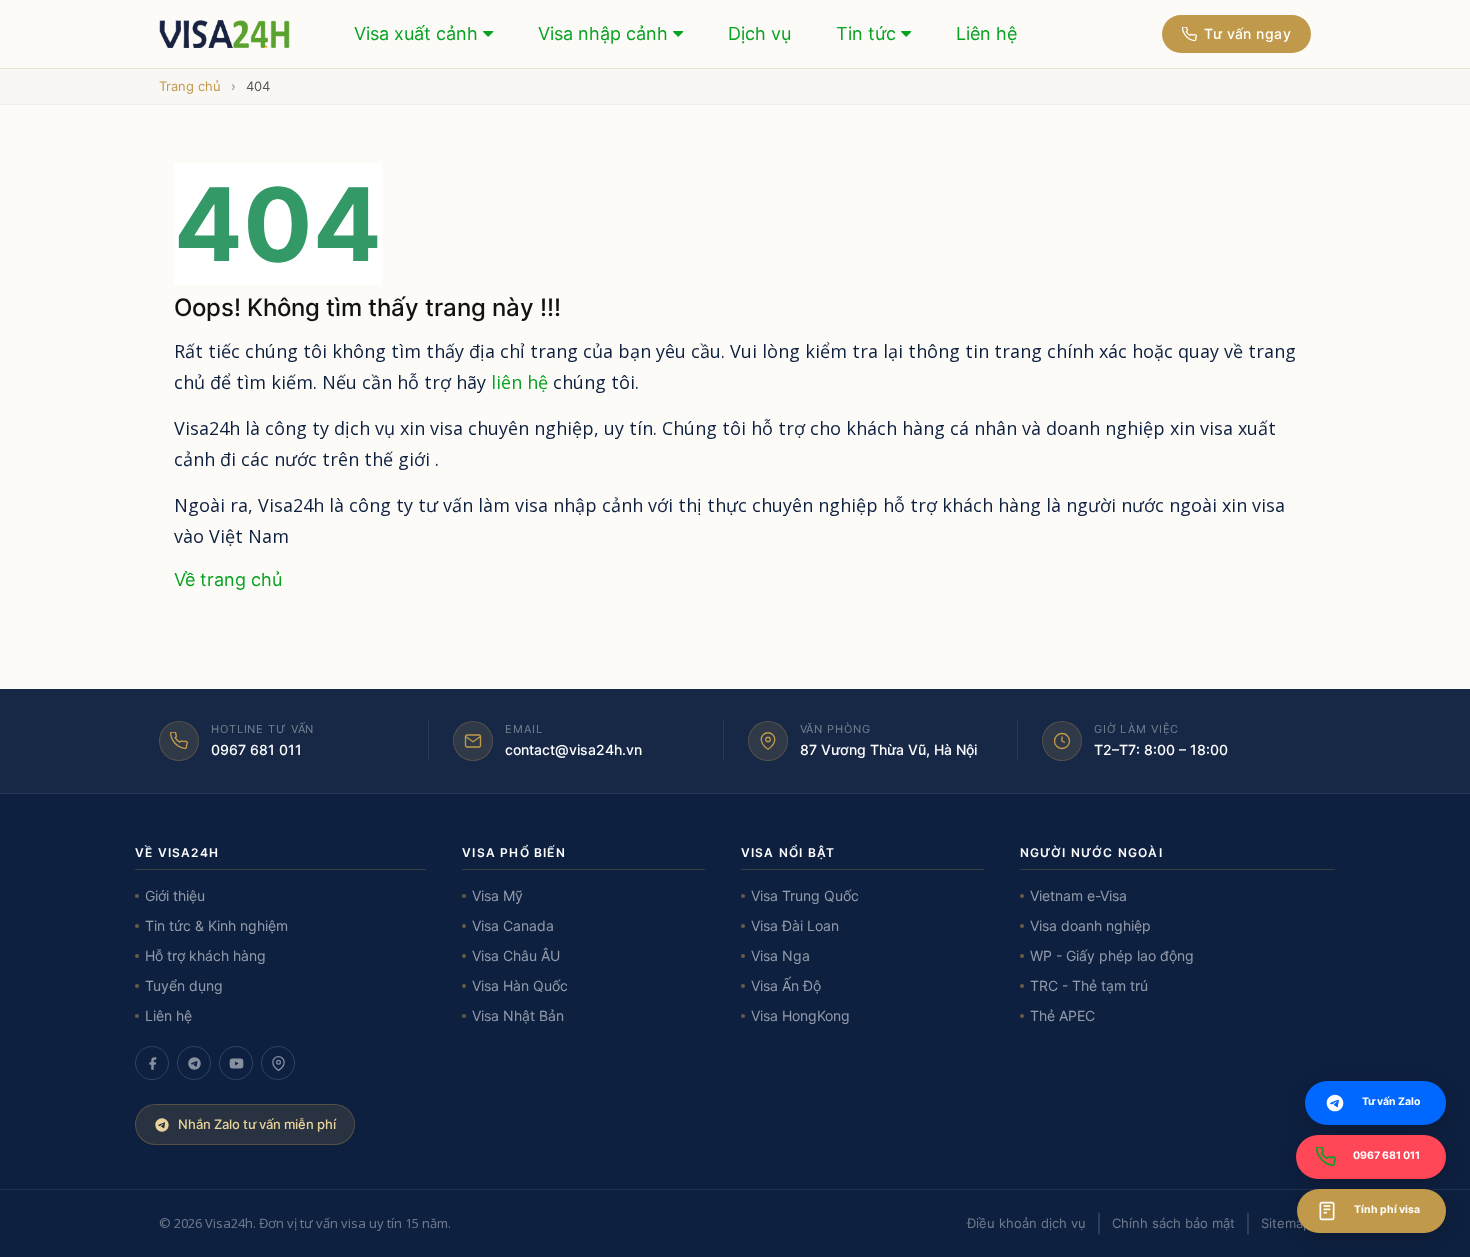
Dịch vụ (759, 33)
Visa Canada (513, 925)
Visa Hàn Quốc (520, 985)
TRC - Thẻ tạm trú (1089, 985)
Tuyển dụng (184, 985)
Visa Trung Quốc (805, 895)
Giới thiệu (175, 895)
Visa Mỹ (497, 895)
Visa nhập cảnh (605, 33)
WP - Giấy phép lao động (1112, 955)
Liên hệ (986, 33)
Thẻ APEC (1062, 1015)
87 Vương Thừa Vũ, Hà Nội (888, 749)
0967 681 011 (256, 749)
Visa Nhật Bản (518, 1015)
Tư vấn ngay (1247, 33)
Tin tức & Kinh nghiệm (216, 925)
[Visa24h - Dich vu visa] (225, 34)
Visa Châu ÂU (516, 955)
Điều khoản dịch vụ (1026, 1223)
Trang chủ (190, 86)
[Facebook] (152, 1063)
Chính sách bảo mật (1173, 1223)
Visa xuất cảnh (418, 33)
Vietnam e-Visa (1078, 895)
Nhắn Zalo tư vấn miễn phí (257, 1124)
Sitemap (1286, 1223)
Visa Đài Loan (795, 925)
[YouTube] (236, 1063)
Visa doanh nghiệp (1090, 925)
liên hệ (519, 382)
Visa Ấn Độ (786, 985)
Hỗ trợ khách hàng (205, 955)
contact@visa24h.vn (573, 749)
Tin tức (868, 33)
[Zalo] (194, 1063)
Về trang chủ (228, 579)
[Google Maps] (278, 1063)
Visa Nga (780, 955)
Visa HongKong (800, 1015)
